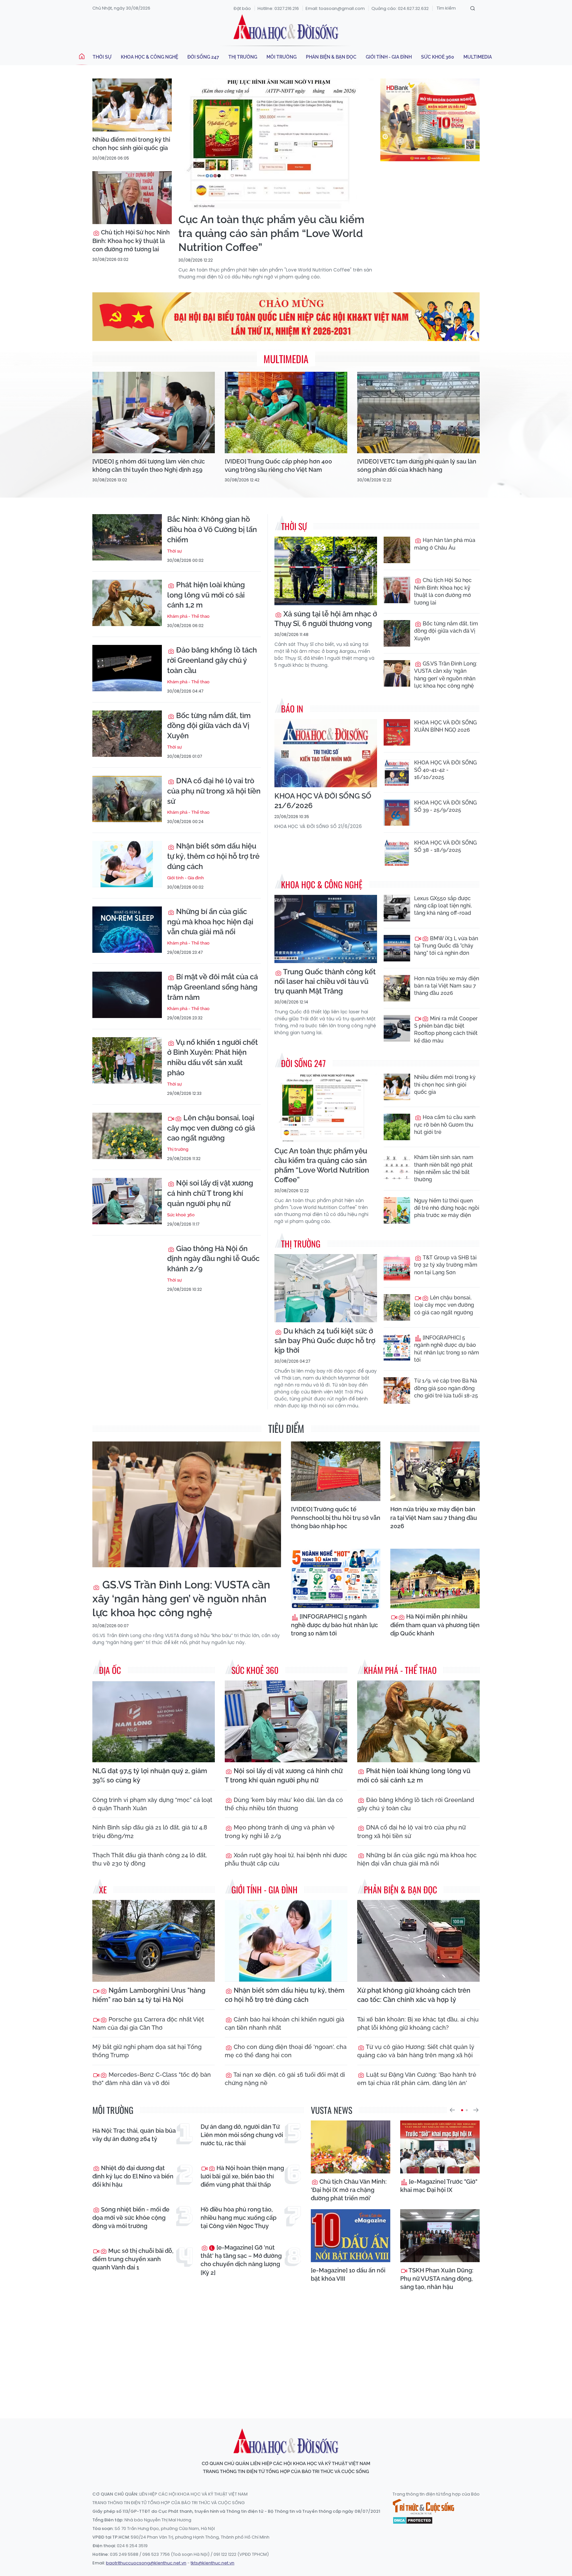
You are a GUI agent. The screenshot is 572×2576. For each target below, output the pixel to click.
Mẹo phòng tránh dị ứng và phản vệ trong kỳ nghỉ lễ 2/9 (280, 1831)
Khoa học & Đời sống (286, 27)
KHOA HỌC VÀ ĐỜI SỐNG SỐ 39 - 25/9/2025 (445, 806)
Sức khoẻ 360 (438, 57)
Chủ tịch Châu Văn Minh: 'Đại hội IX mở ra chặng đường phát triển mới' (349, 2190)
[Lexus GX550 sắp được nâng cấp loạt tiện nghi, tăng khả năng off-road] (397, 908)
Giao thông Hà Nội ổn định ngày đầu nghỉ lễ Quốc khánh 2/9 (213, 1259)
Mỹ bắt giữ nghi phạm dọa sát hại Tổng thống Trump (147, 2051)
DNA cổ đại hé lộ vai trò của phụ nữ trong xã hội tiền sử (214, 791)
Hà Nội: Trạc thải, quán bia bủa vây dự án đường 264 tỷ (134, 2135)
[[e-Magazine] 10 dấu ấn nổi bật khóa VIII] (351, 2236)
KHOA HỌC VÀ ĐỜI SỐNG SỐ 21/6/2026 (323, 801)
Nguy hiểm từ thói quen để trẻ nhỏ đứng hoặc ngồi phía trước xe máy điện (447, 1208)
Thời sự (102, 57)
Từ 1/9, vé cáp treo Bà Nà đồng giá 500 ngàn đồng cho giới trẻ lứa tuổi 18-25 (446, 1388)
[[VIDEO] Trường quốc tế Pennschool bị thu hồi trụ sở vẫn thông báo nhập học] (336, 1471)
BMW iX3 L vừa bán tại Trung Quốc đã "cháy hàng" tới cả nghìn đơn (446, 946)
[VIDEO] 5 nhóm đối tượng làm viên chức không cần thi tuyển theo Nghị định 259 (149, 465)
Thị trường (243, 57)
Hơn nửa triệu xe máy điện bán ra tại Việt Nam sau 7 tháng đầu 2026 (447, 986)
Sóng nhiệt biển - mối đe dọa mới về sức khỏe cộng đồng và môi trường (131, 2218)
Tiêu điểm (286, 1428)
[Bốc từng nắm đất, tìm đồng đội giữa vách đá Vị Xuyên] (127, 734)
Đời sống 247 (203, 57)
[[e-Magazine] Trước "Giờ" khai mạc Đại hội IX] (440, 2147)
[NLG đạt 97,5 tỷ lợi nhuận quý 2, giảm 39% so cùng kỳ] (154, 1721)
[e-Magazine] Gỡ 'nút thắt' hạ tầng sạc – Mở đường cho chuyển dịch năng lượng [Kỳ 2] (241, 2260)
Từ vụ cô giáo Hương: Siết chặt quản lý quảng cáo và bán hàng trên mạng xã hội (416, 2051)
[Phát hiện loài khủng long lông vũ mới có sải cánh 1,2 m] (127, 603)
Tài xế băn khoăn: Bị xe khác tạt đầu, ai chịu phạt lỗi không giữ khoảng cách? (418, 2023)
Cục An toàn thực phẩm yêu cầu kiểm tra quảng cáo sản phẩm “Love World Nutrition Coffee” (271, 233)
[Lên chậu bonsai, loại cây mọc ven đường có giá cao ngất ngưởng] (127, 1136)
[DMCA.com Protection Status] (413, 2520)
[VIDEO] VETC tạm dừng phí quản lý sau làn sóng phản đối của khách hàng (417, 465)
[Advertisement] (286, 2353)
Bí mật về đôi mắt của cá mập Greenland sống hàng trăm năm (213, 987)
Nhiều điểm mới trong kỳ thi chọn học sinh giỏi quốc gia (131, 144)
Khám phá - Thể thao (188, 616)
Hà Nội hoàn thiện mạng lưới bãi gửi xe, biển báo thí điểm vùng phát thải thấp (242, 2176)
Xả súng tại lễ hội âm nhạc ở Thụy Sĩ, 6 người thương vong (326, 619)
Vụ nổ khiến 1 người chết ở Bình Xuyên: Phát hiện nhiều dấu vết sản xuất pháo (213, 1057)
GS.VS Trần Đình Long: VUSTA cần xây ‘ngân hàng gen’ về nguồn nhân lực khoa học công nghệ (446, 675)
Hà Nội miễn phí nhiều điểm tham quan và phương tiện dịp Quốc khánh (435, 1625)
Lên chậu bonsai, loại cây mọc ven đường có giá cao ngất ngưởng (211, 1128)
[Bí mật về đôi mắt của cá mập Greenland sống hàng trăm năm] (127, 995)
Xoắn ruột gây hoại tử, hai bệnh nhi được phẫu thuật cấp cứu (286, 1859)
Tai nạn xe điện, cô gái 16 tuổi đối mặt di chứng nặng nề (285, 2079)
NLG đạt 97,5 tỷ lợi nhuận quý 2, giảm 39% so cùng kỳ (150, 1775)
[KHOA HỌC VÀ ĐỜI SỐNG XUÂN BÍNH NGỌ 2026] (397, 732)
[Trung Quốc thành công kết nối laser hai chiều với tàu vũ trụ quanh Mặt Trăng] (326, 929)
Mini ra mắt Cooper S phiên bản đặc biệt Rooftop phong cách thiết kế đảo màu (446, 1030)
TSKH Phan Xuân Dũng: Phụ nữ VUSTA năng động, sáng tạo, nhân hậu (437, 2279)
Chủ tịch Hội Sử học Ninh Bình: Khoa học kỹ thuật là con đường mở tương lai (131, 241)
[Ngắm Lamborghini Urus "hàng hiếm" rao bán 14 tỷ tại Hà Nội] (154, 1941)
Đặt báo (242, 8)
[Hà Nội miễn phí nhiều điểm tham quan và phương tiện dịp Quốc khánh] (435, 1579)
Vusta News (332, 2110)
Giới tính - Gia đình (389, 57)
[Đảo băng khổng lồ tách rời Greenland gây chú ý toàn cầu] (127, 668)
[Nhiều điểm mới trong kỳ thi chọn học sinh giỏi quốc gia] (132, 105)
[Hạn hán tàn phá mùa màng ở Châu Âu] (397, 550)
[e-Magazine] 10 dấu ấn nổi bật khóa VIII (348, 2274)
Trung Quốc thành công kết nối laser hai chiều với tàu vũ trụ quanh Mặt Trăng (325, 981)
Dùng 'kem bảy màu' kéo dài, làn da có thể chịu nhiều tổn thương (284, 1804)
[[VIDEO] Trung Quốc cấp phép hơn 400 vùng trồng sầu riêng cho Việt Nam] (286, 413)
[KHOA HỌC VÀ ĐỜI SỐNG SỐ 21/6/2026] (326, 753)
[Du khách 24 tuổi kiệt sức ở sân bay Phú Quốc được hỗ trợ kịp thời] (326, 1288)
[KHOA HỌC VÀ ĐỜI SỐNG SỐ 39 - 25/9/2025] (397, 812)
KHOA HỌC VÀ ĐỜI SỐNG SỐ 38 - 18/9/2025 (445, 846)
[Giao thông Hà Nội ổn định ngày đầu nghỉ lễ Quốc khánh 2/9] (127, 1267)
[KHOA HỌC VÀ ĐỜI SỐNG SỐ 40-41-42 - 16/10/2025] (397, 772)
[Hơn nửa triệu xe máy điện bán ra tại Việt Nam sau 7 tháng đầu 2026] (397, 988)
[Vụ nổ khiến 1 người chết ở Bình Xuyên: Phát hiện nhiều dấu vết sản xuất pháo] (127, 1060)
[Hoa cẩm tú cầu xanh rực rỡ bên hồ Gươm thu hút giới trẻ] (397, 1127)
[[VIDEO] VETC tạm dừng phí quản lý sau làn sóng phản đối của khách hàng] (418, 413)
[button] (452, 2110)
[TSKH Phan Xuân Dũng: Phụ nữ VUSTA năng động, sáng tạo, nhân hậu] (440, 2236)
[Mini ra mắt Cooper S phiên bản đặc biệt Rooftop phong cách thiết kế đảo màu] (397, 1028)
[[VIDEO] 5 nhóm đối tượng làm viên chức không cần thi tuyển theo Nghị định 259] (154, 413)
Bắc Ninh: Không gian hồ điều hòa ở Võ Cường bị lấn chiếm (212, 529)
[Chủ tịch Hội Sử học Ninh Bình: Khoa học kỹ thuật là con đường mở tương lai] (132, 198)
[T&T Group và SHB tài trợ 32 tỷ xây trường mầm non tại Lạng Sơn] (397, 1267)
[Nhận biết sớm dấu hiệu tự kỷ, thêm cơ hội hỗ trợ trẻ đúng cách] (127, 864)
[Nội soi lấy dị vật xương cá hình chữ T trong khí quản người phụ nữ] (127, 1201)
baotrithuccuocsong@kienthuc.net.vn (146, 2563)
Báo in (292, 709)
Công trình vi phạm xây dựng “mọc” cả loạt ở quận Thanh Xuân (152, 1804)
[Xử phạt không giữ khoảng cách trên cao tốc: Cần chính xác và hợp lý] (418, 1941)
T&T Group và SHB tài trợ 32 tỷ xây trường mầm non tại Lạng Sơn (446, 1265)
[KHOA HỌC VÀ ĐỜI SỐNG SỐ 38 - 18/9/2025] (397, 852)
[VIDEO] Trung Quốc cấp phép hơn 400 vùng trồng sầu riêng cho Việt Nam (278, 465)
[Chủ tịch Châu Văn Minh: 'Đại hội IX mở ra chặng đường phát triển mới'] (351, 2147)
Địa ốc (110, 1670)
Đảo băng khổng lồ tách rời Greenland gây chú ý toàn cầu (212, 660)
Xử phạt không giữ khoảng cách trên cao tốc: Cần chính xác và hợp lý (414, 1995)
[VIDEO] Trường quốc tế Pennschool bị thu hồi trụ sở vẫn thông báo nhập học (336, 1517)
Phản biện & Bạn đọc (331, 57)
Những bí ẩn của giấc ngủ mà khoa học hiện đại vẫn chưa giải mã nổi (210, 922)
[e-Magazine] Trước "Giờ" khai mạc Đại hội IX (439, 2186)
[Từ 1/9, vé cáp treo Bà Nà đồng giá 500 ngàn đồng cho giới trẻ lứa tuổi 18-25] (397, 1390)
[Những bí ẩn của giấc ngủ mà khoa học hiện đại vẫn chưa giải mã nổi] (127, 930)
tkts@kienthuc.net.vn (213, 2563)
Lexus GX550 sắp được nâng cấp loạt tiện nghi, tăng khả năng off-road (443, 906)
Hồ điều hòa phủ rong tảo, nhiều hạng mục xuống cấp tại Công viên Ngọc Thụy (238, 2218)
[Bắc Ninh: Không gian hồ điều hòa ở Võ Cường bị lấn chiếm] (127, 537)
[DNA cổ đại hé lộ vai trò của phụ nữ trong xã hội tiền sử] (127, 799)
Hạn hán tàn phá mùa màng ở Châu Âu (445, 544)
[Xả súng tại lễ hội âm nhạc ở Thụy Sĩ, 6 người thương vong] (326, 571)
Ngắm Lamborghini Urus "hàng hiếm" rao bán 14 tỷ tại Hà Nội (149, 1995)
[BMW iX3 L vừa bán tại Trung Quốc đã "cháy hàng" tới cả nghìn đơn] (397, 948)
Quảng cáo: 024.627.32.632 (400, 8)
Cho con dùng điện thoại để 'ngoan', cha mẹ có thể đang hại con (286, 2051)
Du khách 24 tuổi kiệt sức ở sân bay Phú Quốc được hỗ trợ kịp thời (325, 1340)
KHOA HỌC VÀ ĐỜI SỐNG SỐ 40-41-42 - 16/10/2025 (445, 770)
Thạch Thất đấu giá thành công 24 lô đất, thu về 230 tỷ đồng (150, 1859)
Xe (103, 1890)
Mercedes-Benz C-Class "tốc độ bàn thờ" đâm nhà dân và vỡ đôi (152, 2079)
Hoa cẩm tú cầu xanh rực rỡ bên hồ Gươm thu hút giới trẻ (445, 1125)
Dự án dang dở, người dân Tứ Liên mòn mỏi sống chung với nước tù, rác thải (242, 2135)
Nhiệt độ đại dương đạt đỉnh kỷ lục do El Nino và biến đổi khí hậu (133, 2176)
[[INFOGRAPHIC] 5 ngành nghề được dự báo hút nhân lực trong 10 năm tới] (397, 1347)
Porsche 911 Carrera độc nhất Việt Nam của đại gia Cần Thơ (148, 2023)
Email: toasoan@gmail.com (335, 8)
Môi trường (282, 57)
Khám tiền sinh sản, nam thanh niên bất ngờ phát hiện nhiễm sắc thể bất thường (444, 1168)
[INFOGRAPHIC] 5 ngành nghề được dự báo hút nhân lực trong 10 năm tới (447, 1349)
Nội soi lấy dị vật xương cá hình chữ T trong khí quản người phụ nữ (210, 1193)
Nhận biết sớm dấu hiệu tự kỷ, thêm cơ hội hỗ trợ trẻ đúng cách (213, 856)
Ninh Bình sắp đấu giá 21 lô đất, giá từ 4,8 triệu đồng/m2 (150, 1831)
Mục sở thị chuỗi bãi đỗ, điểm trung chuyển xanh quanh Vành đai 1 (133, 2259)
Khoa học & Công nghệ (149, 57)
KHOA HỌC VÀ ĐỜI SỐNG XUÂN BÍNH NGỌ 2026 (445, 726)
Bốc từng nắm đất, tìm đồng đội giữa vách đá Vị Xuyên (209, 726)
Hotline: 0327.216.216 (278, 8)
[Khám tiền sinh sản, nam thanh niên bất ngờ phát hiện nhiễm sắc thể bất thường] (397, 1167)
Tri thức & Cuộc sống (423, 2507)
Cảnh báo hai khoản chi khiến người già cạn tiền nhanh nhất (285, 2023)
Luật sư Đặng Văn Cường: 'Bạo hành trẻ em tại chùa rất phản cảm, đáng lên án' (417, 2079)
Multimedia (478, 57)
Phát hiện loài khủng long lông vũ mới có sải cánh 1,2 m (206, 595)
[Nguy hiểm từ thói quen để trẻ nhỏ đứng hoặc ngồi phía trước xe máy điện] (397, 1210)
